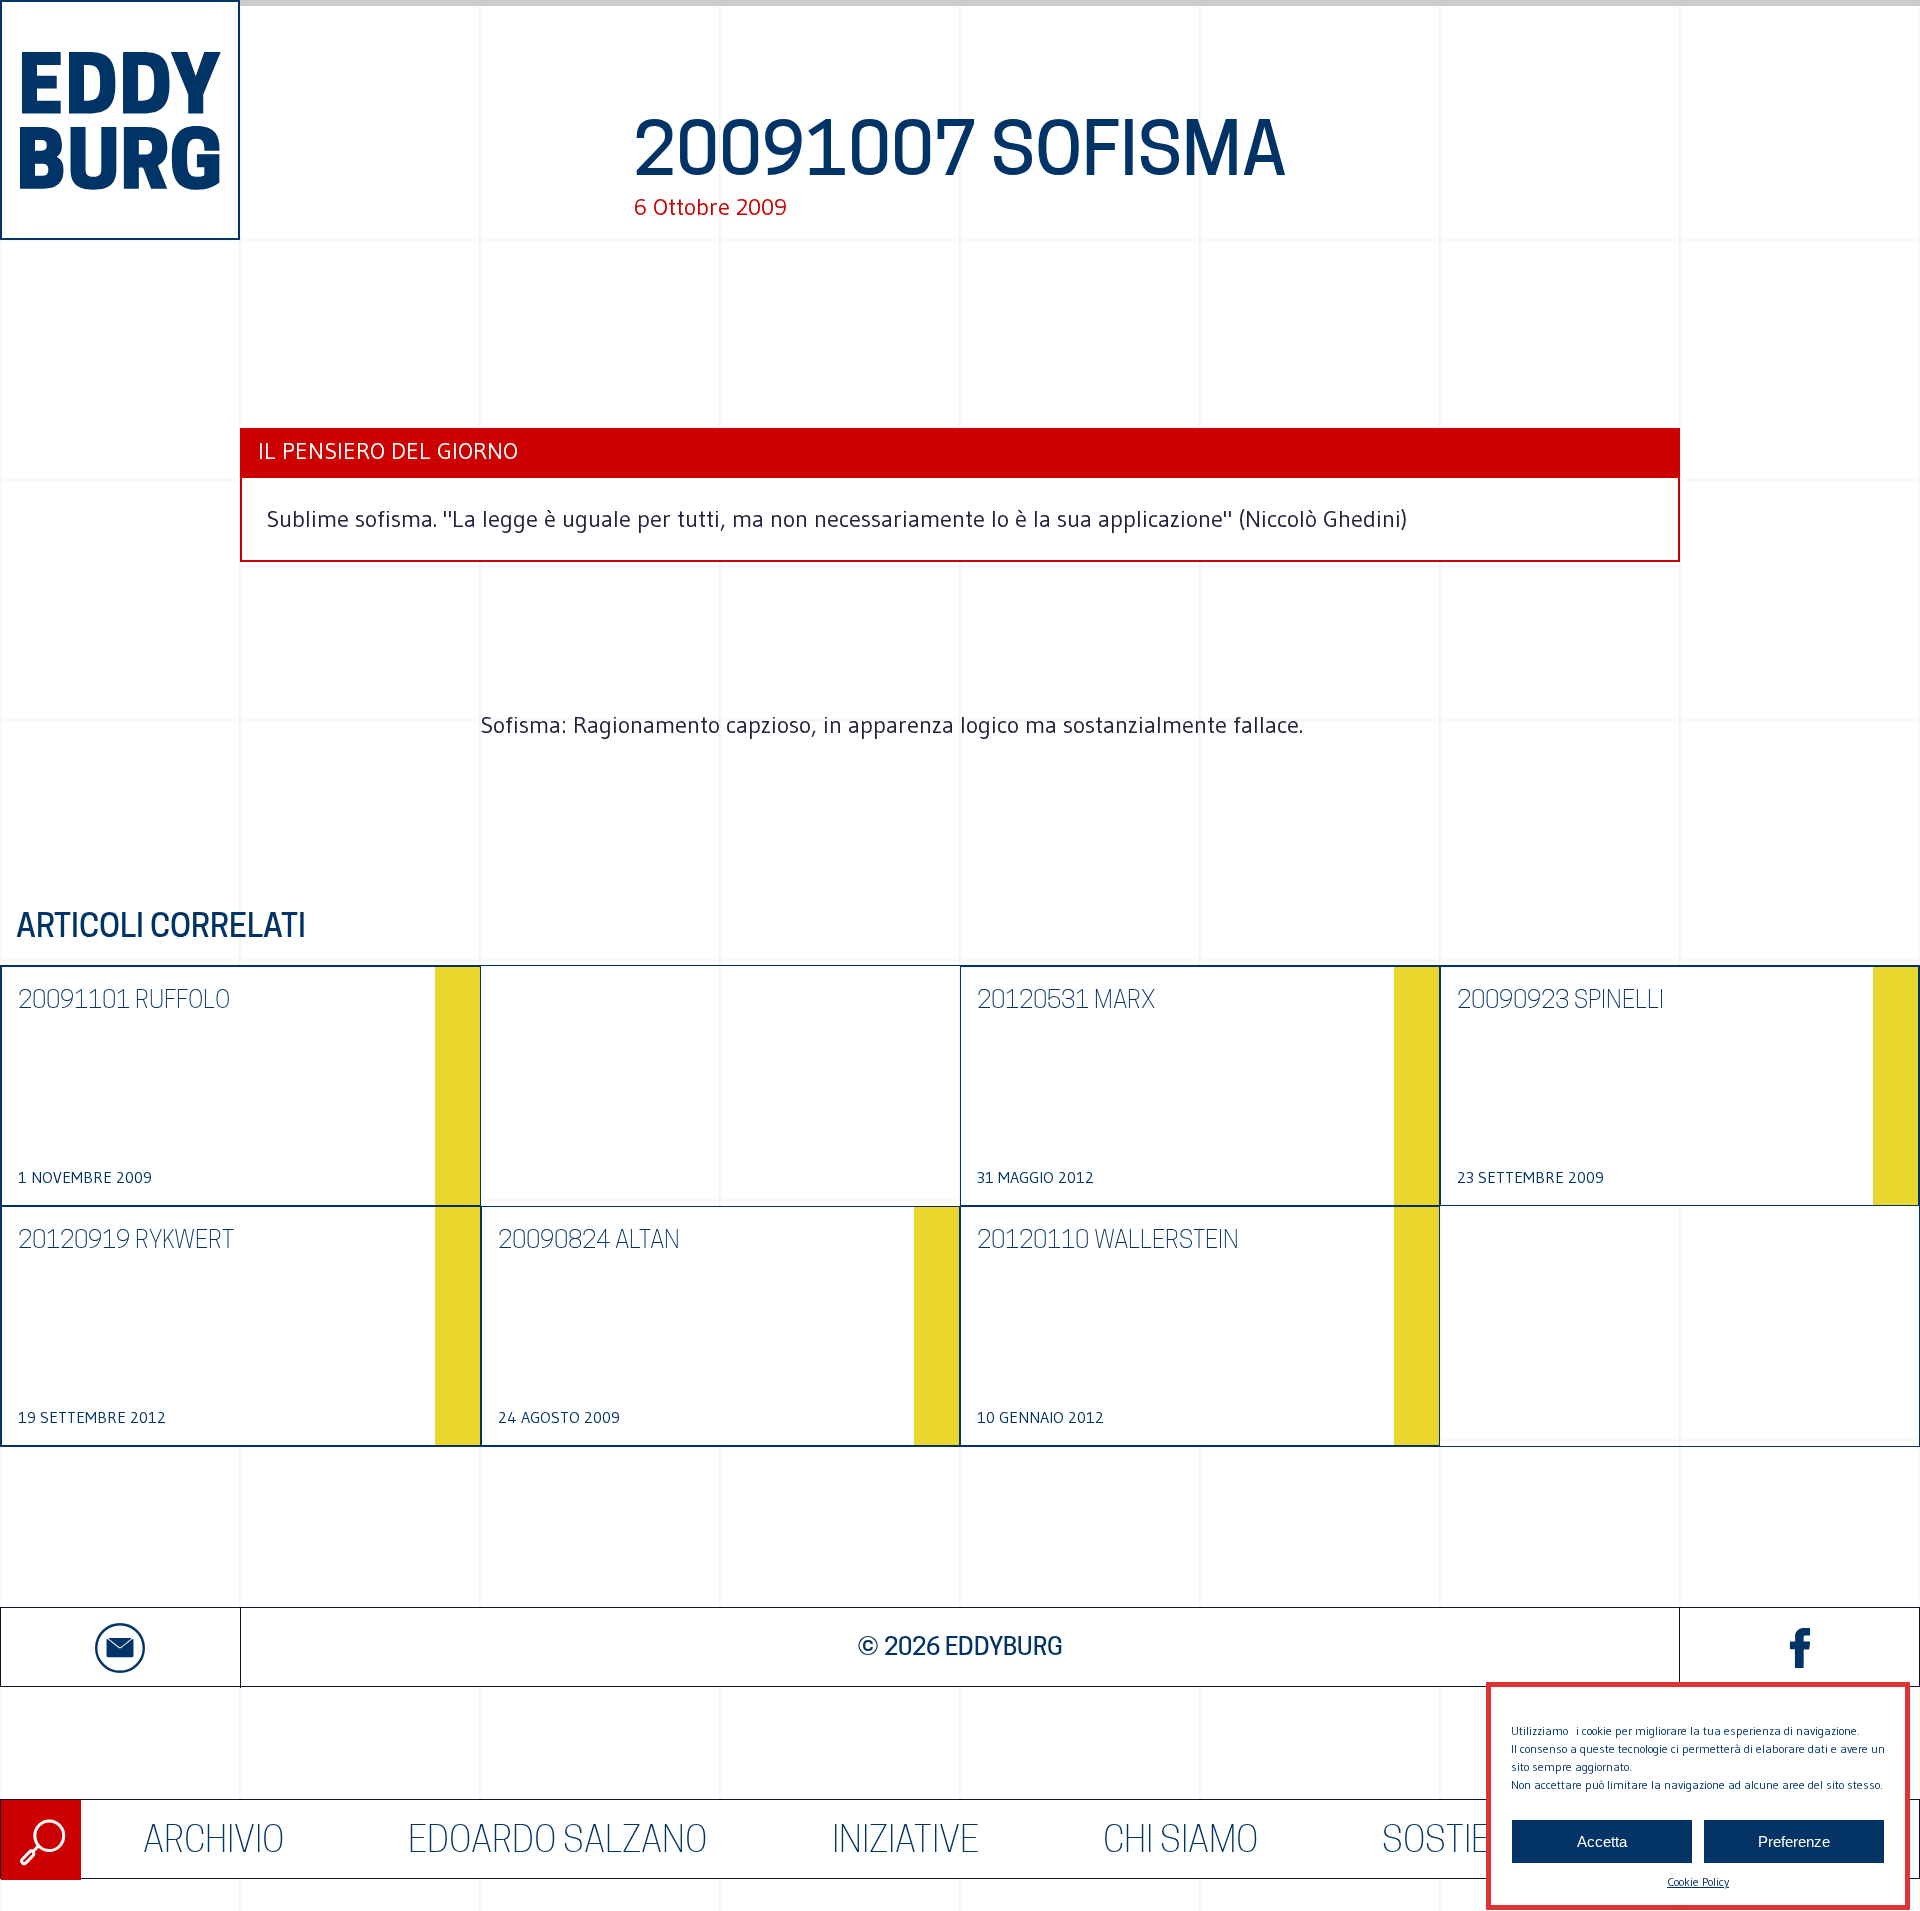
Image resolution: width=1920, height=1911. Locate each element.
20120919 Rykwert (126, 1239)
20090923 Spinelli (1560, 999)
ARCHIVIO (213, 1839)
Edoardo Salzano (557, 1839)
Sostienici (1465, 1839)
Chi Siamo (1180, 1839)
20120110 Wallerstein (1108, 1239)
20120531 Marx (1066, 999)
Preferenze (1794, 1841)
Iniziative (905, 1839)
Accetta (1602, 1841)
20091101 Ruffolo (124, 999)
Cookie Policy (1698, 1881)
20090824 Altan (589, 1239)
